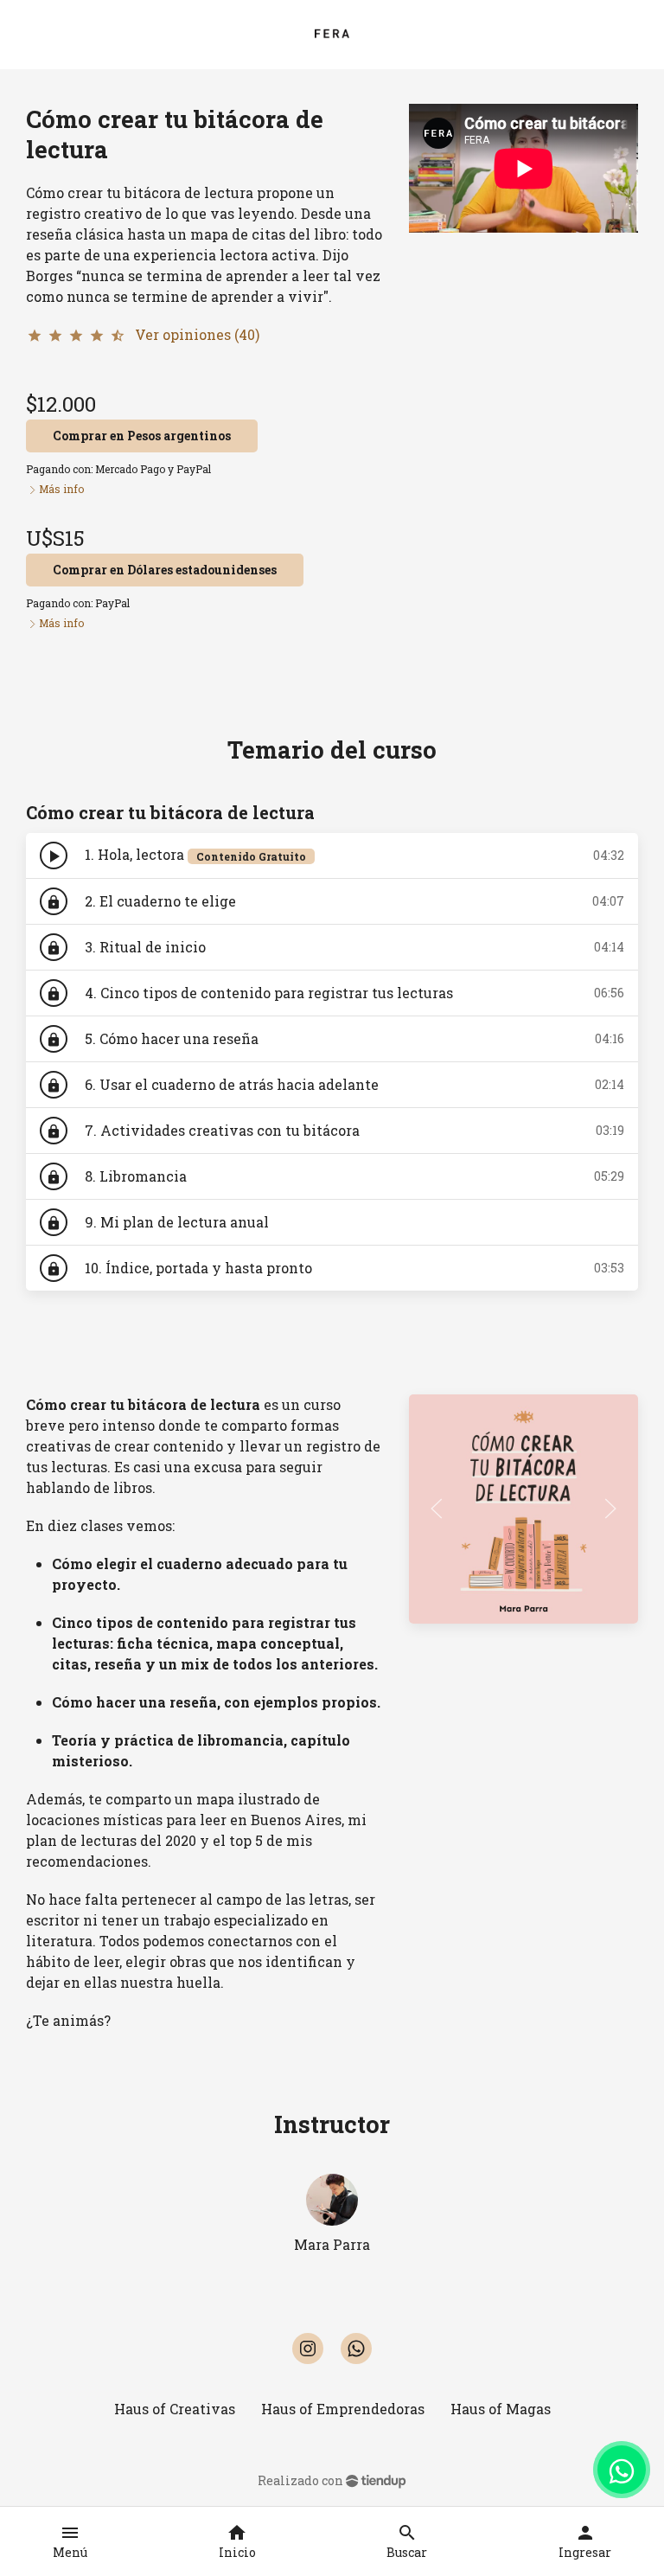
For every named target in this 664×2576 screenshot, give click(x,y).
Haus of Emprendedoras (343, 2409)
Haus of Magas (501, 2409)
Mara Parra (332, 2244)
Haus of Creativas (175, 2409)
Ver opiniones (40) (197, 334)
